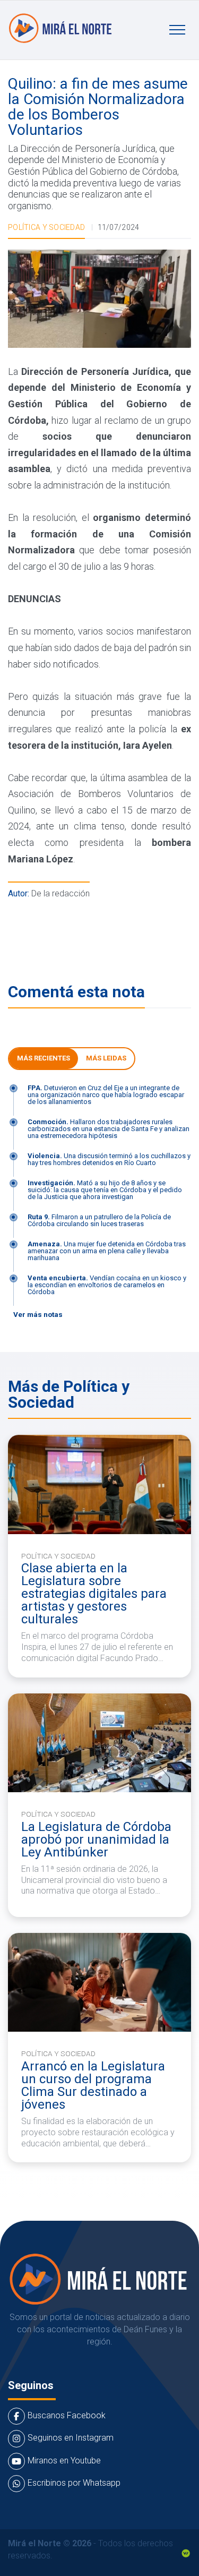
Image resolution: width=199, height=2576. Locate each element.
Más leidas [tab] (106, 1058)
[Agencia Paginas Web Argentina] (186, 2552)
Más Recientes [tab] (44, 1058)
